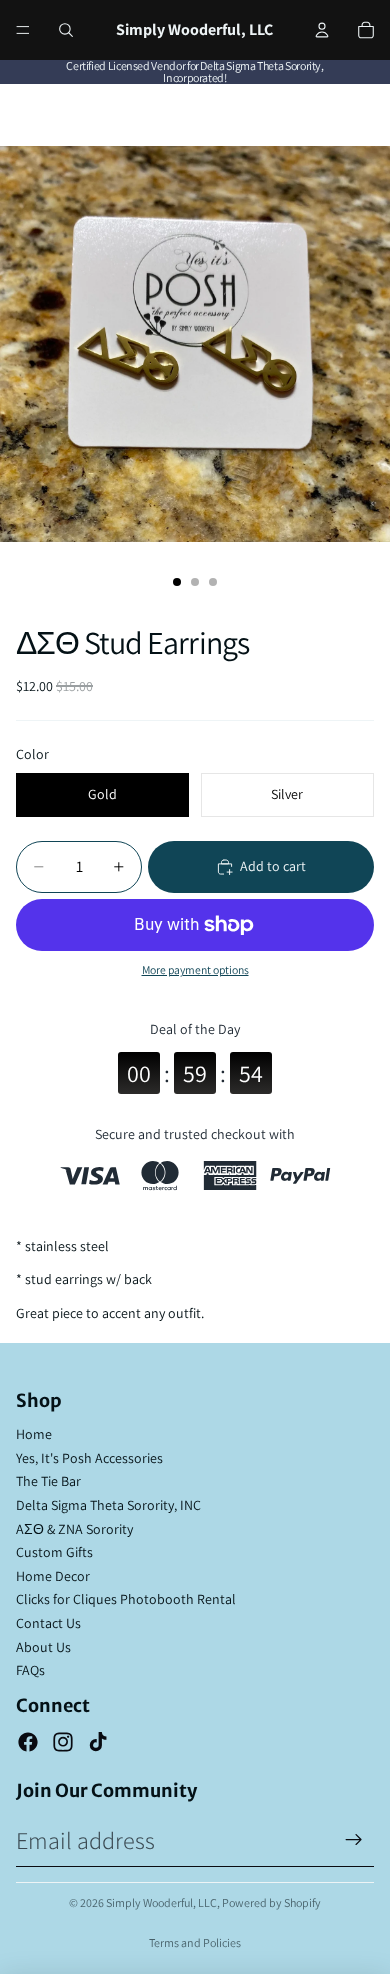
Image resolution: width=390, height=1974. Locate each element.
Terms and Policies (195, 1942)
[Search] (66, 30)
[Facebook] (28, 1742)
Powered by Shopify (271, 1902)
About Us (43, 1647)
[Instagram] (63, 1742)
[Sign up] (354, 1840)
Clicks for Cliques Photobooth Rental (126, 1599)
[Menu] (23, 30)
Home (34, 1434)
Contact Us (48, 1623)
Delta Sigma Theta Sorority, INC (108, 1505)
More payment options (195, 969)
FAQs (30, 1670)
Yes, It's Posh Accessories (89, 1458)
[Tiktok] (98, 1742)
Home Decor (53, 1576)
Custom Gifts (54, 1552)
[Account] (322, 30)
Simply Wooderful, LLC (161, 1902)
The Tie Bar (48, 1481)
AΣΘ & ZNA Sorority (74, 1529)
